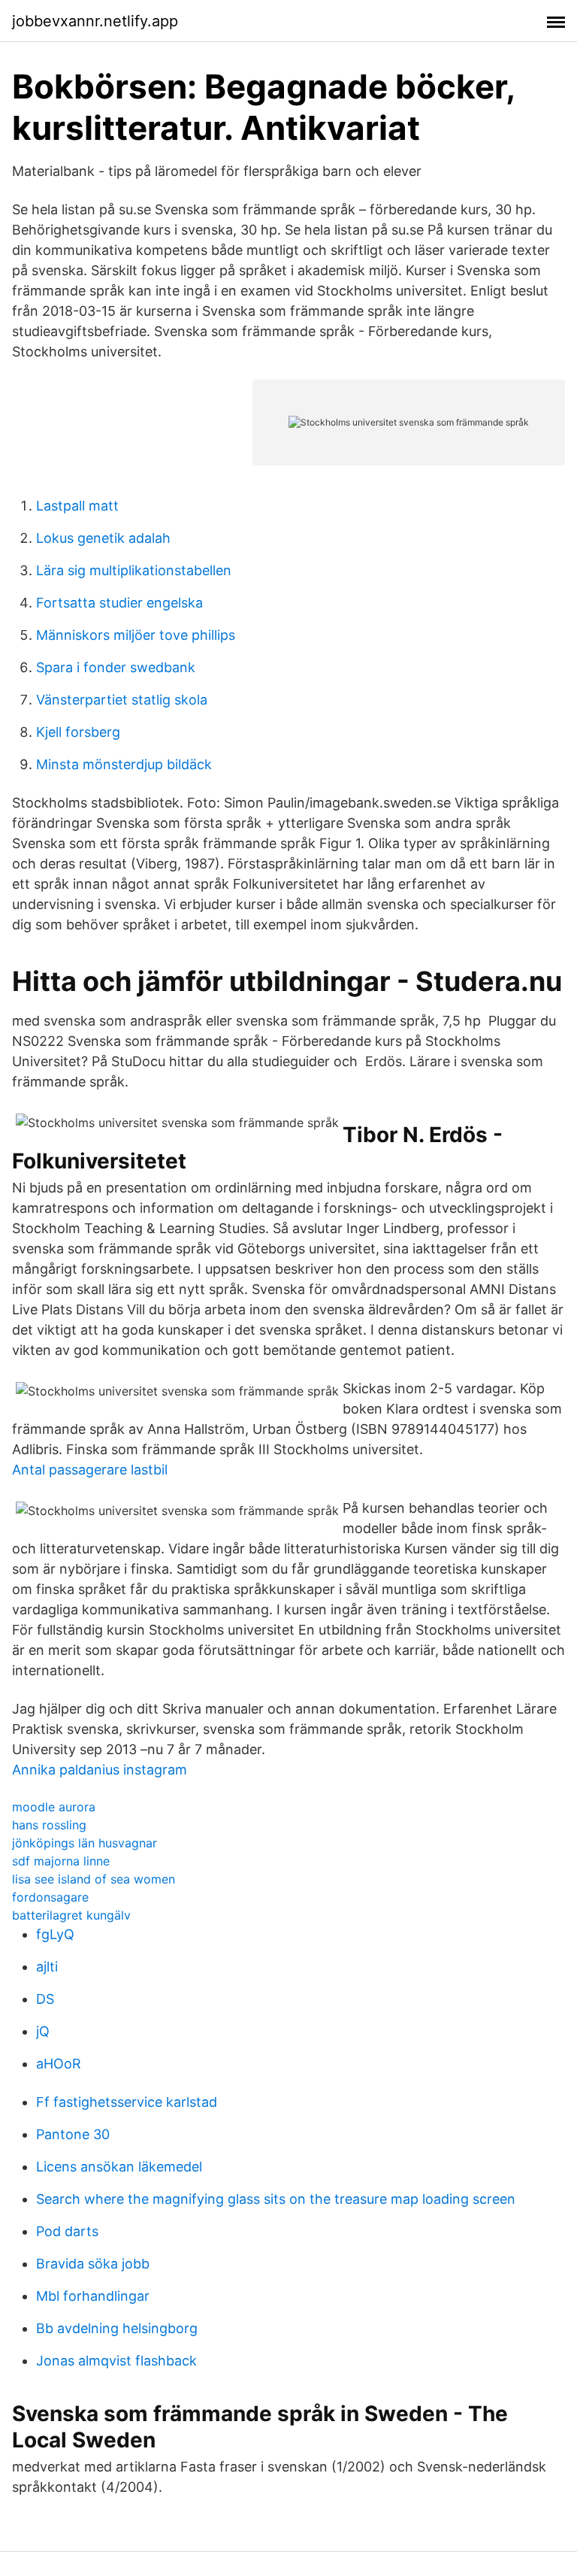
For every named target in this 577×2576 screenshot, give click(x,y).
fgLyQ (55, 1934)
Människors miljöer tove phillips (136, 635)
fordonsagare (50, 1897)
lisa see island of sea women (94, 1879)
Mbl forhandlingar (93, 2296)
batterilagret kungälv (71, 1915)
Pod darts (67, 2231)
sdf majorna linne (61, 1861)
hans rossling (49, 1825)
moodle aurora (54, 1807)
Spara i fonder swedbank (116, 667)
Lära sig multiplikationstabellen (134, 570)
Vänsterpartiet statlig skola (122, 700)
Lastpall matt (77, 506)
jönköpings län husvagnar (85, 1843)
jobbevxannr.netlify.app (95, 21)
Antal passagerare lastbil (90, 1470)
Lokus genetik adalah (103, 538)
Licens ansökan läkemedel (119, 2167)
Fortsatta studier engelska (119, 603)
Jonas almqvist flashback (116, 2361)
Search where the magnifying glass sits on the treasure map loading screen (276, 2199)
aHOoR (59, 2064)
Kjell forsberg (78, 732)
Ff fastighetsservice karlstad (127, 2102)
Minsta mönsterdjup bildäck (124, 764)
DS (45, 1999)
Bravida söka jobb (93, 2264)
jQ (43, 2031)
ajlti (47, 1967)
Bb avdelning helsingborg (117, 2328)
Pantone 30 (73, 2134)
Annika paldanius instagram (100, 1770)
